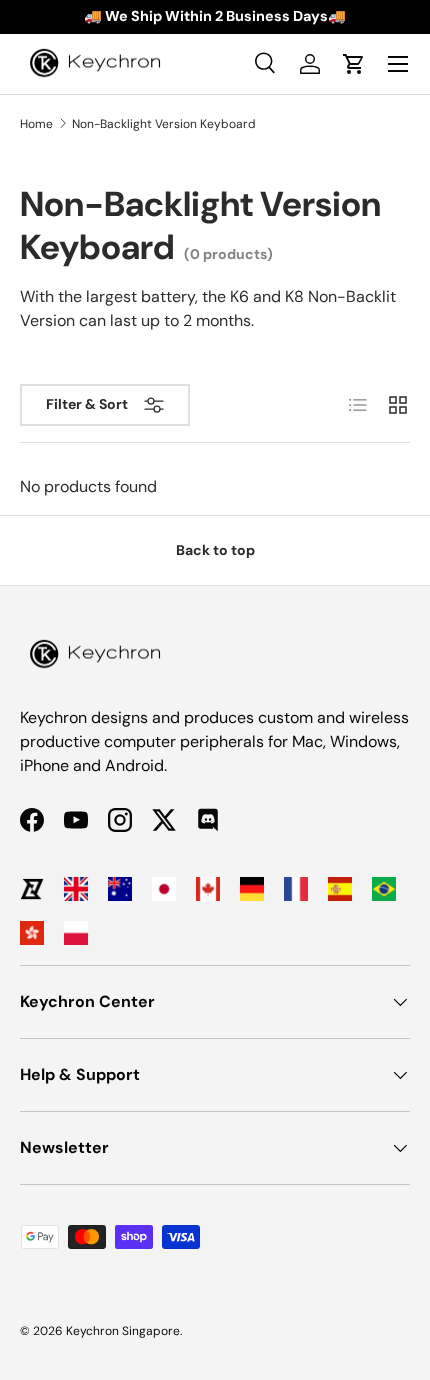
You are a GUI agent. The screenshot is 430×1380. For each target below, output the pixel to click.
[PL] (76, 933)
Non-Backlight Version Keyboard (164, 124)
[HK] (32, 933)
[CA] (208, 889)
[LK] (32, 889)
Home (36, 124)
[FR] (296, 889)
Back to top (215, 550)
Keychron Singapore (123, 1331)
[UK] (76, 889)
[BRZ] (384, 889)
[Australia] (120, 889)
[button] (354, 64)
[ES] (340, 889)
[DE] (252, 889)
